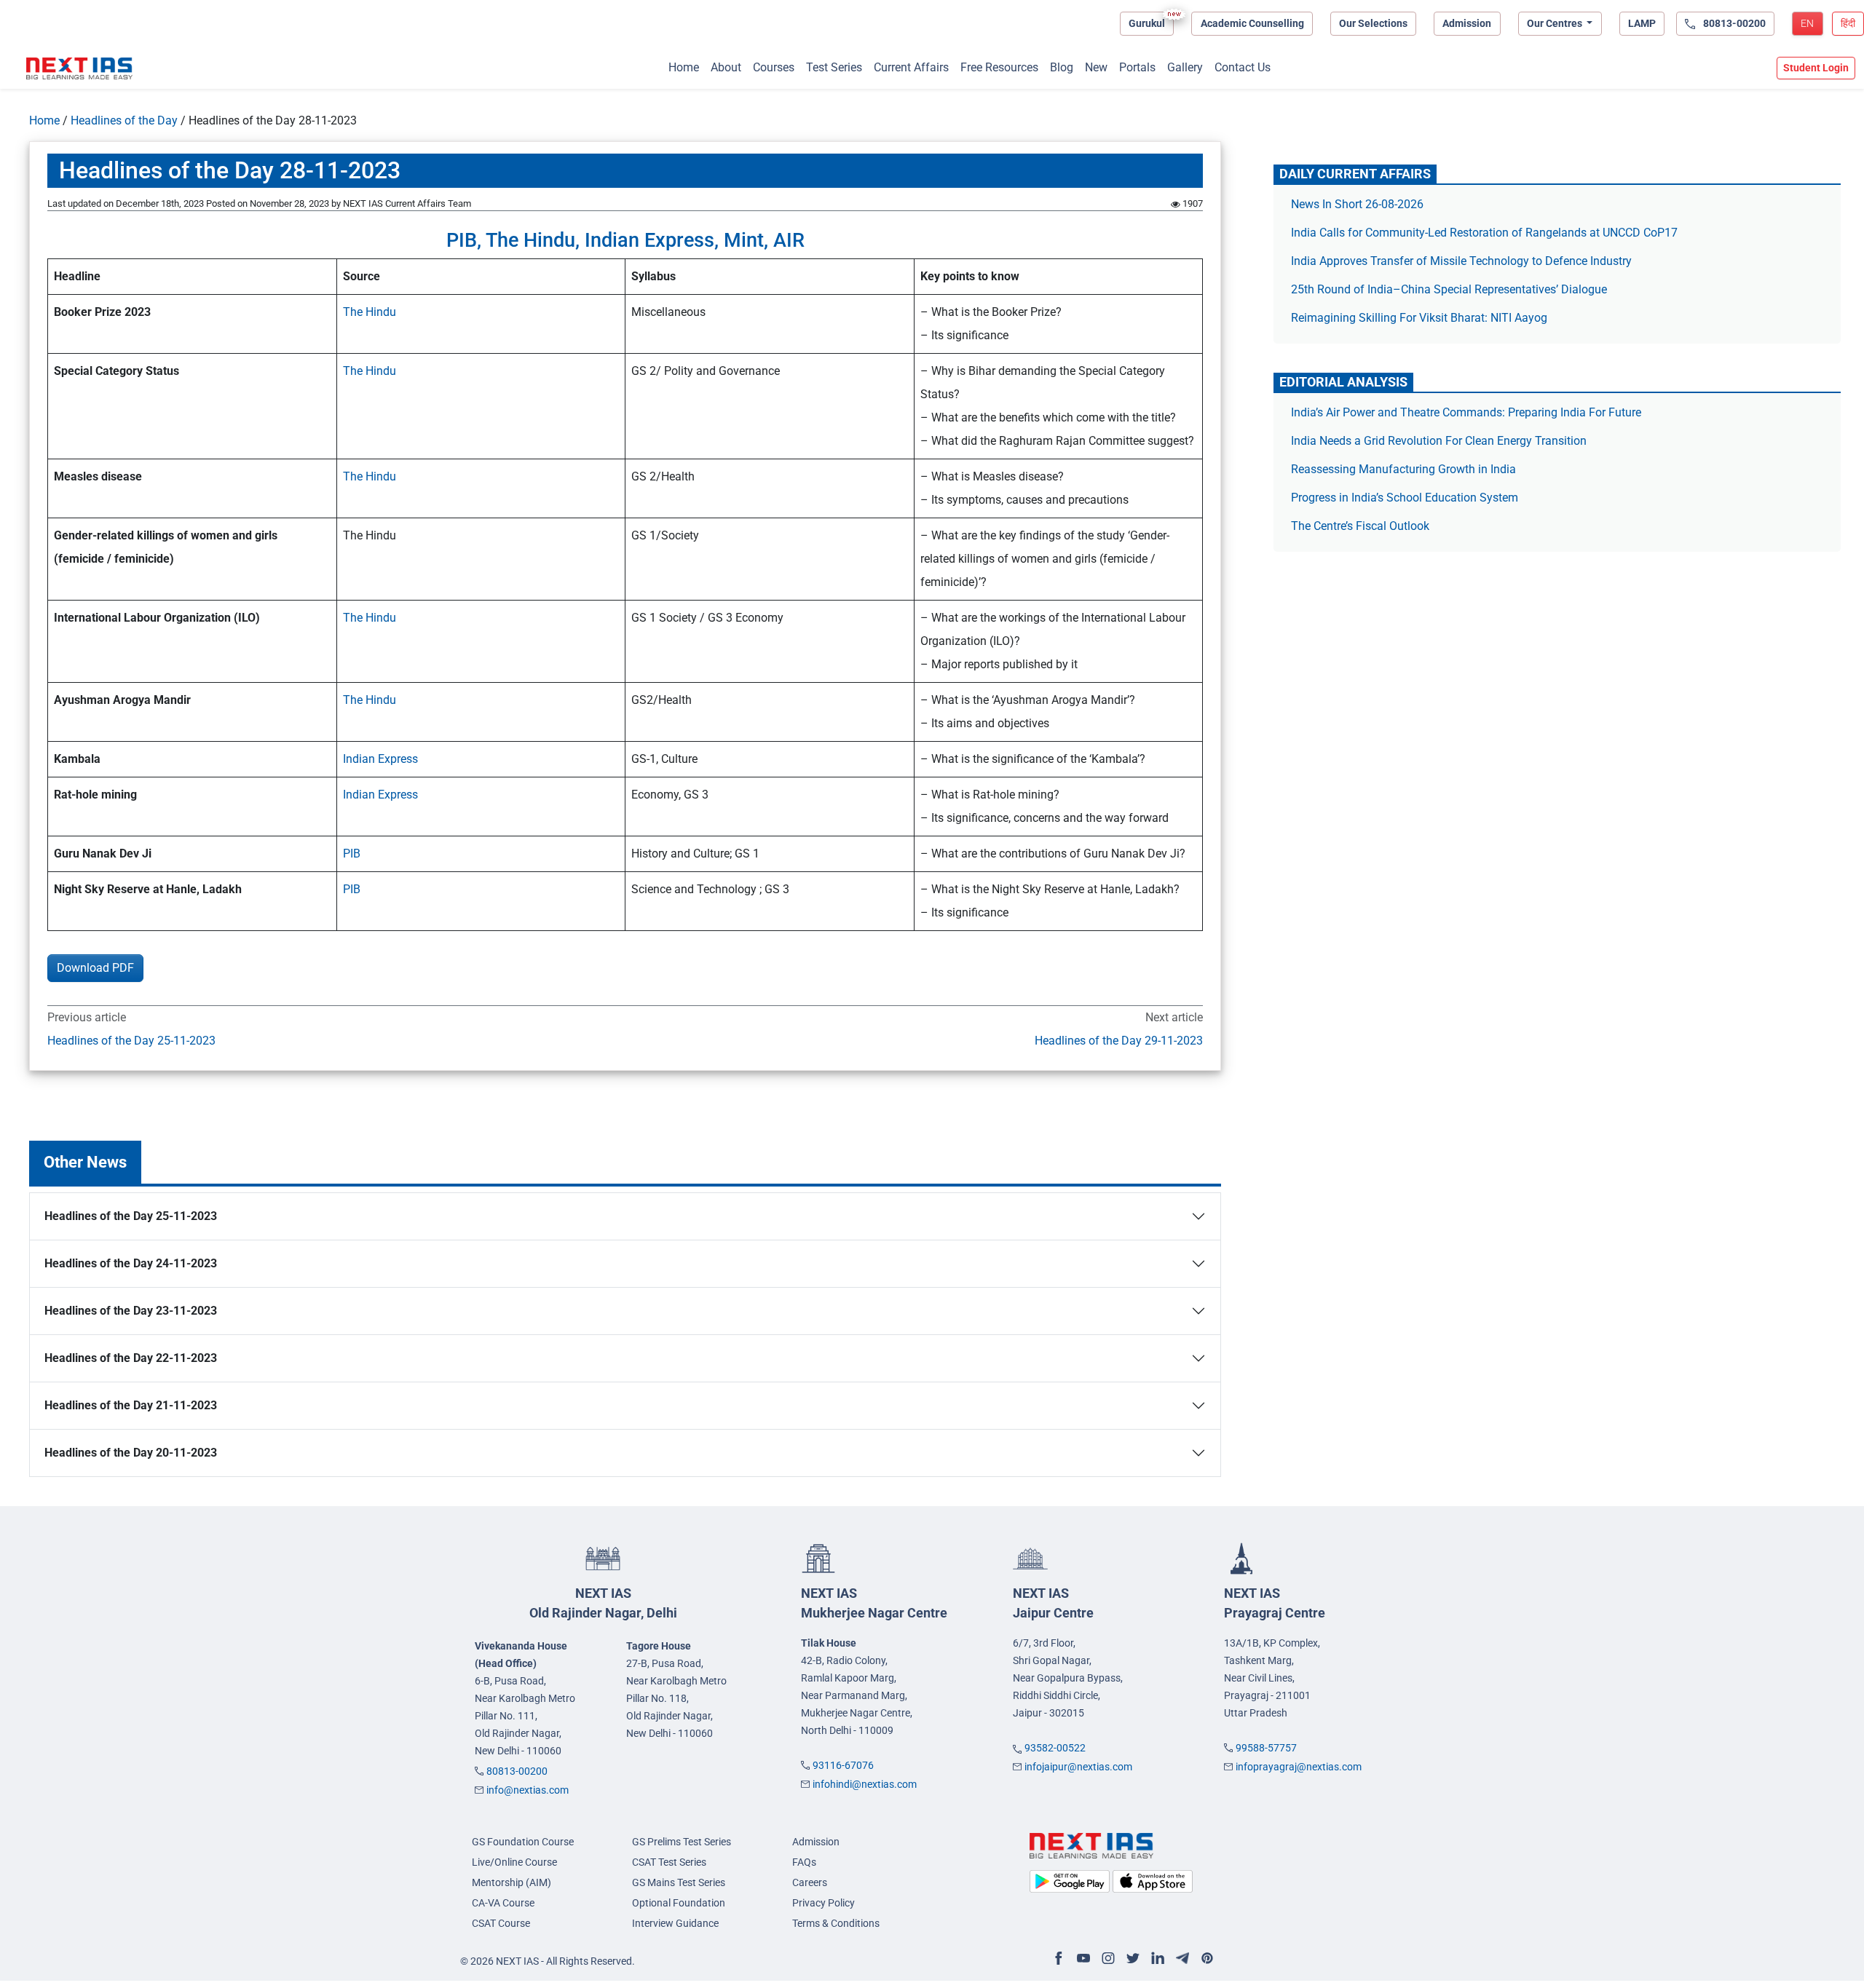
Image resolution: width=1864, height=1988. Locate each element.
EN (1807, 23)
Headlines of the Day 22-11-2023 (131, 1358)
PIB (352, 854)
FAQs (804, 1862)
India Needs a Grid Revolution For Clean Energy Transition (1439, 441)
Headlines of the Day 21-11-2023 (131, 1405)
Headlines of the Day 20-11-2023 (131, 1453)
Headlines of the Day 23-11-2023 (131, 1311)
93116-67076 (843, 1765)
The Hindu (370, 312)
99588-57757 (1266, 1748)
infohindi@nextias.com (865, 1784)
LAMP (1642, 23)
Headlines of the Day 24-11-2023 (131, 1263)
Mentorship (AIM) (512, 1882)
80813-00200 (517, 1771)
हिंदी (1848, 23)
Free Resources (999, 67)
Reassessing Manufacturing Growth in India (1403, 469)
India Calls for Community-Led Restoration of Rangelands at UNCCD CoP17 (1484, 233)
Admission (1467, 23)
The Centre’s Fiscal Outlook (1362, 526)
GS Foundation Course (523, 1842)
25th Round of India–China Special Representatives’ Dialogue (1449, 289)
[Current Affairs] (79, 68)
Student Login (1816, 68)
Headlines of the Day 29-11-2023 (1119, 1041)
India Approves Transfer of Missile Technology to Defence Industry (1461, 261)
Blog (1062, 67)
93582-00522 (1055, 1748)
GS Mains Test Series (679, 1882)
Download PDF (95, 968)
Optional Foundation (679, 1903)
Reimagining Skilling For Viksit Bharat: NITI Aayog (1419, 318)
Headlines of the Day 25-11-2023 (131, 1041)
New (1096, 67)
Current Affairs (911, 67)
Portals (1137, 67)
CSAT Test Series (669, 1862)
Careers (810, 1882)
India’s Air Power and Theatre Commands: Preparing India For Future (1466, 412)
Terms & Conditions (836, 1923)
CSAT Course (501, 1923)
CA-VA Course (503, 1903)
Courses (774, 67)
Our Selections (1373, 23)
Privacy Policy (824, 1903)
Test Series (834, 67)
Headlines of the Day (124, 120)
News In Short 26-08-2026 (1357, 204)
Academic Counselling (1252, 23)
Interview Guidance (675, 1923)
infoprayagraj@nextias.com (1299, 1767)
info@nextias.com (528, 1790)
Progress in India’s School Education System (1405, 498)
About (726, 67)
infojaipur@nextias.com (1078, 1767)
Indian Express (380, 759)
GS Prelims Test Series (682, 1842)
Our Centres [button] (1556, 23)
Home (684, 67)
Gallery (1185, 67)
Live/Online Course (514, 1862)
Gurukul (1147, 23)
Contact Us (1243, 67)
